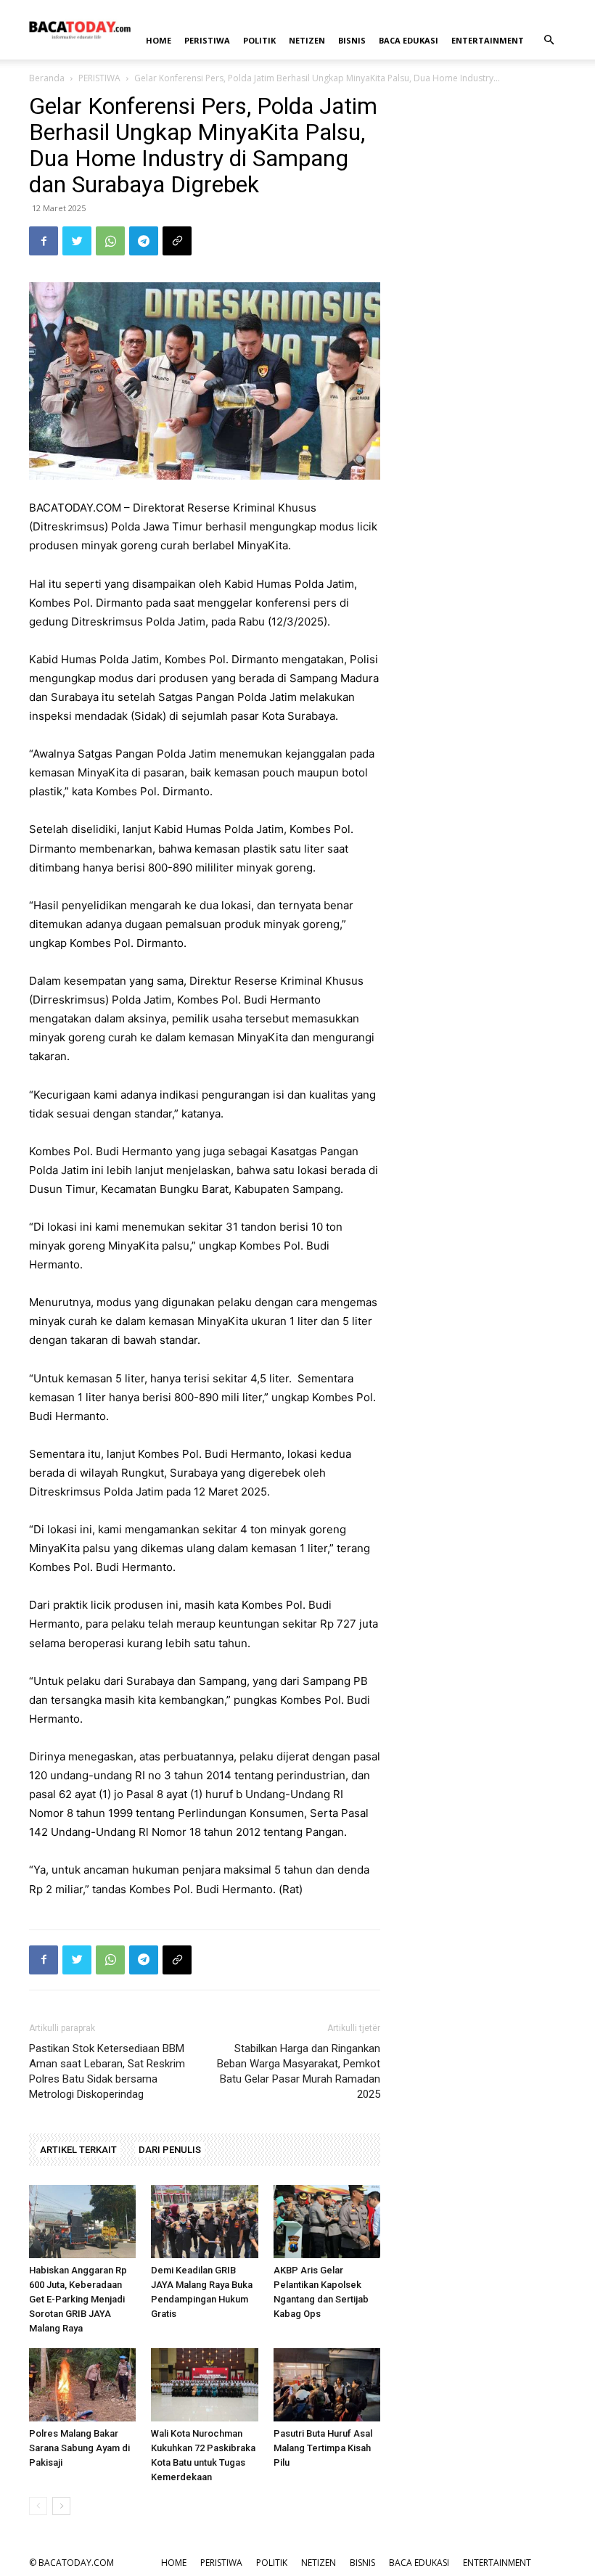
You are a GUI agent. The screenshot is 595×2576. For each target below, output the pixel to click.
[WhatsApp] (110, 241)
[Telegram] (144, 241)
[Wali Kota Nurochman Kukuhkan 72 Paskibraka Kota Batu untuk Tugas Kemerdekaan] (204, 2385)
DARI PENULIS (170, 2150)
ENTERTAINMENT (488, 40)
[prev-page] (38, 2506)
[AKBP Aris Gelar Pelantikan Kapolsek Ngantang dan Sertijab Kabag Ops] (327, 2222)
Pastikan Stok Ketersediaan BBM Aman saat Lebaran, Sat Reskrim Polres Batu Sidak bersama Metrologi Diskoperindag (107, 2071)
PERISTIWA (207, 40)
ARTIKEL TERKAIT (78, 2150)
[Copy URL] (177, 241)
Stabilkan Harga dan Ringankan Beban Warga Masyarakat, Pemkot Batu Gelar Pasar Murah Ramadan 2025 (299, 2071)
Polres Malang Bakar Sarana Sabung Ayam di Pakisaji (79, 2448)
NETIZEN (307, 40)
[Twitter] (77, 241)
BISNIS (352, 40)
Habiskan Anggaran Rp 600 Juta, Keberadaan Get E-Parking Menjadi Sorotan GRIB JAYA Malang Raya (78, 2299)
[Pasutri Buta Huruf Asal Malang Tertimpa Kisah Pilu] (327, 2385)
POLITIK (259, 40)
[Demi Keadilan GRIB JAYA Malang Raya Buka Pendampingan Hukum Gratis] (204, 2222)
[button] (549, 40)
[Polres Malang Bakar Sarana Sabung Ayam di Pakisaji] (82, 2385)
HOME (159, 40)
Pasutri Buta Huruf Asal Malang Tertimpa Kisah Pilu (323, 2448)
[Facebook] (44, 241)
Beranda (47, 78)
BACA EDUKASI (409, 40)
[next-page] (61, 2506)
